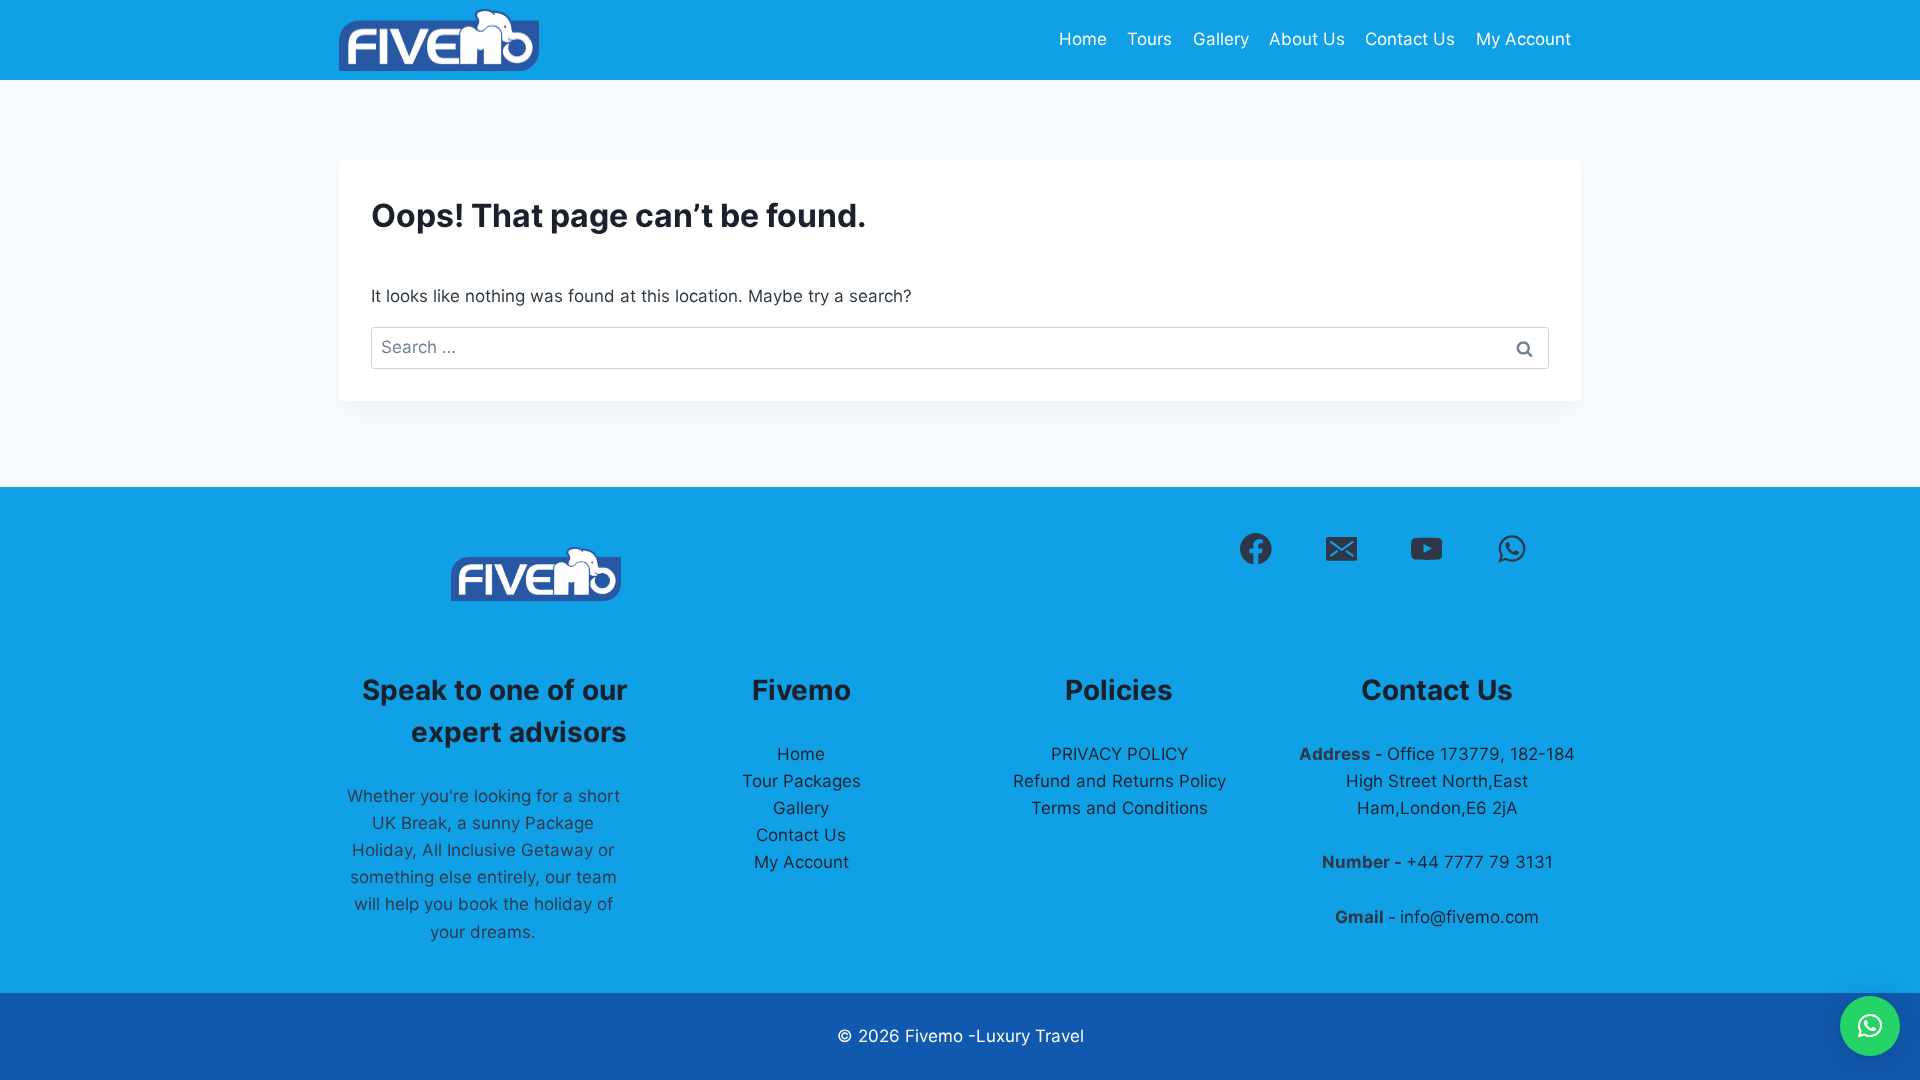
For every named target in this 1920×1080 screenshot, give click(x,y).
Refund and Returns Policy (1119, 781)
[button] (1870, 1026)
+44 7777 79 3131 (1479, 862)
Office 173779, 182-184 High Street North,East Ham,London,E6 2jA (1460, 781)
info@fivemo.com (1469, 917)
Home (1083, 39)
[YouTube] (1426, 548)
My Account (1523, 39)
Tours (1149, 39)
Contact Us (1410, 39)
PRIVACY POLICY (1119, 754)
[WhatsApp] (1511, 548)
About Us (1307, 39)
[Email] (1341, 548)
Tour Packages (801, 781)
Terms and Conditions (1119, 808)
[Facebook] (1255, 548)
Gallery (1221, 39)
